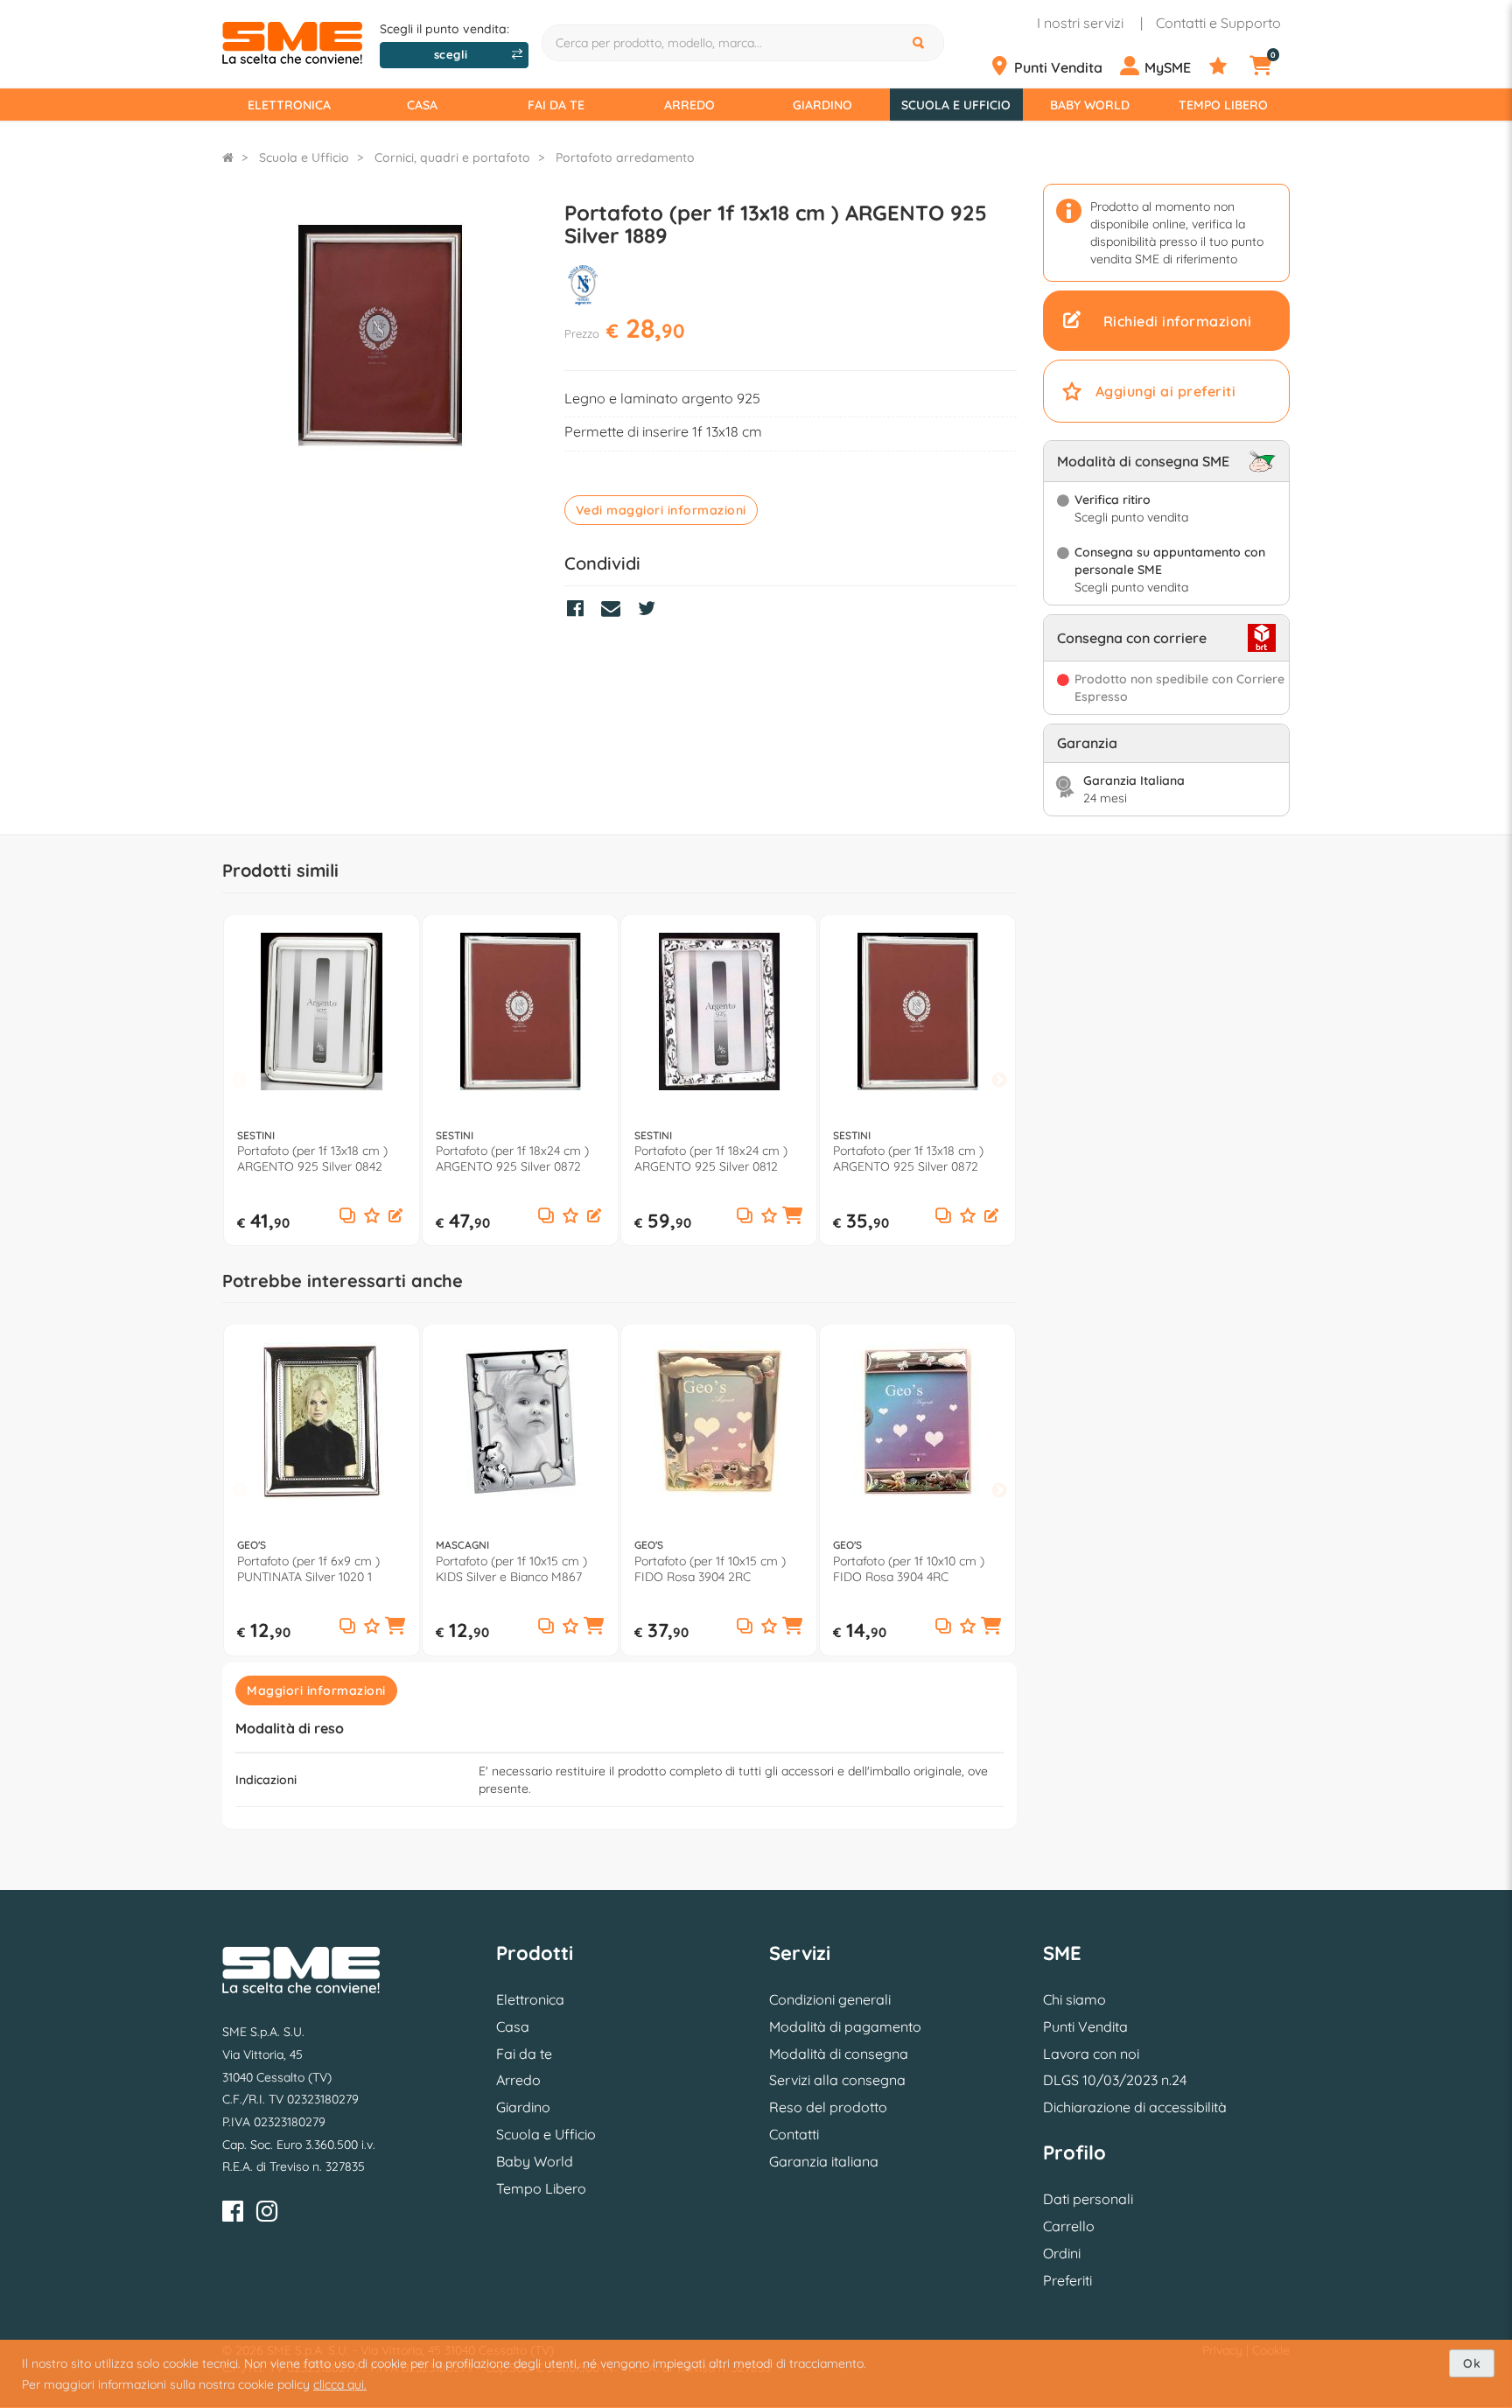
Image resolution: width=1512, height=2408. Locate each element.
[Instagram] (267, 2214)
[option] (322, 1080)
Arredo (689, 105)
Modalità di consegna (839, 2054)
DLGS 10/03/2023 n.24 (1115, 2080)
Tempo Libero (1223, 105)
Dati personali (1088, 2199)
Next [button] (999, 1081)
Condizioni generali (830, 1999)
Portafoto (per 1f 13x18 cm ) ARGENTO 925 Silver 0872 (908, 1158)
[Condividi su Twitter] (651, 611)
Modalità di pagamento (845, 2026)
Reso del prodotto (828, 2107)
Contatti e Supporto (1218, 23)
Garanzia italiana (824, 2161)
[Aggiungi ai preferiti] (372, 1217)
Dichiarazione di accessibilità (1135, 2107)
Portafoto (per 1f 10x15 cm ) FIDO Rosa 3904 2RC (710, 1569)
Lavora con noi (1091, 2054)
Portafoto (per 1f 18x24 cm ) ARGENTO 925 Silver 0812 (711, 1158)
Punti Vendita (1085, 2026)
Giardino (822, 105)
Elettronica (289, 105)
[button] (395, 1217)
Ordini (1062, 2253)
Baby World (1090, 105)
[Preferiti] (1228, 66)
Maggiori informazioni (316, 1690)
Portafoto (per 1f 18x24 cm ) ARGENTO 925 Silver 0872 (512, 1158)
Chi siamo (1074, 1999)
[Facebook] (233, 2214)
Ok (1472, 2363)
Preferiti (1067, 2280)
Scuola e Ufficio (956, 105)
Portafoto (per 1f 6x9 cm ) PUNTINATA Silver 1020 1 (308, 1569)
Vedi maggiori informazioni (661, 510)
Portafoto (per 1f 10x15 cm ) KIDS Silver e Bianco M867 (511, 1569)
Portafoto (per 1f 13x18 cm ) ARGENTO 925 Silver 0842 (312, 1158)
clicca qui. (340, 2384)
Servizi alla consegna (837, 2080)
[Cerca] (920, 43)
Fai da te (556, 105)
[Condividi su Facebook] (580, 611)
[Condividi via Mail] (615, 611)
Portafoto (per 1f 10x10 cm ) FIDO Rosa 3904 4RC (909, 1569)
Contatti (794, 2134)
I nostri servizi (1080, 23)
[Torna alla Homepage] (228, 157)
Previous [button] (240, 1081)
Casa (422, 105)
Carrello (1069, 2226)
